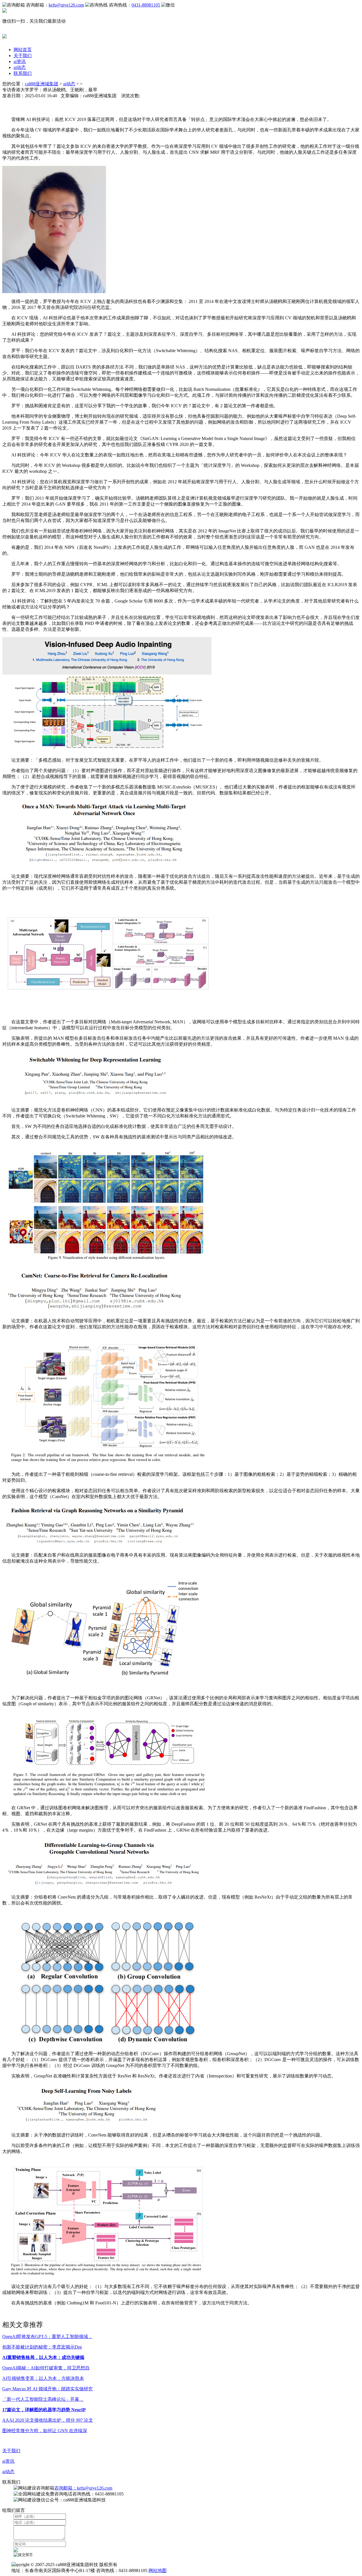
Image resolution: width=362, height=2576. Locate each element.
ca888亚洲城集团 (42, 84)
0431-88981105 (146, 5)
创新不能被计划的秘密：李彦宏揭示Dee (42, 2347)
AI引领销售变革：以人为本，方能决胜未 (43, 2378)
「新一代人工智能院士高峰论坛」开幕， (43, 2399)
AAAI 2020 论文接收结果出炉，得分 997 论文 (48, 2420)
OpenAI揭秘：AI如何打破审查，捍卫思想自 (46, 2368)
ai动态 (20, 67)
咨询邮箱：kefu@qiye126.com (83, 2488)
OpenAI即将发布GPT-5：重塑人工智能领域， (47, 2336)
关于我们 (23, 56)
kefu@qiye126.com (66, 5)
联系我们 (23, 73)
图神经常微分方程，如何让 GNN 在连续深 (45, 2431)
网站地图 (158, 2570)
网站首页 (23, 50)
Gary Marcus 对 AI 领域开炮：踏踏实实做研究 (48, 2389)
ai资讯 (20, 61)
